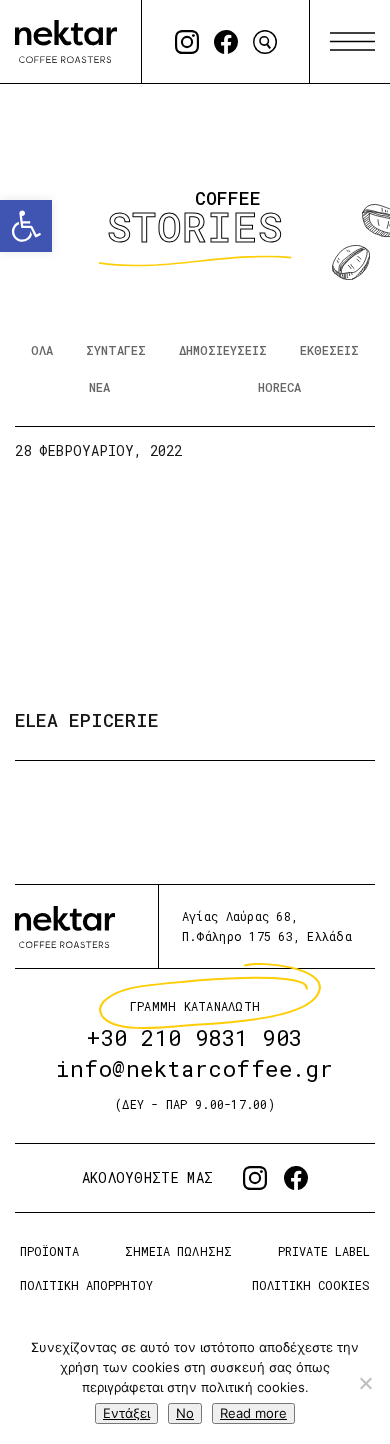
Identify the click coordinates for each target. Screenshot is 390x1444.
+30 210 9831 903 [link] (195, 1037)
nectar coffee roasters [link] (66, 41)
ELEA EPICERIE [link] (87, 719)
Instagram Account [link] (187, 42)
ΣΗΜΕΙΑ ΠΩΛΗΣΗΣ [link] (178, 1251)
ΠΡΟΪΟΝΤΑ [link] (49, 1251)
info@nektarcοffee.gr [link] (195, 1068)
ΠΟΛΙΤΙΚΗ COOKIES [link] (311, 1285)
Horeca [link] (279, 387)
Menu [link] (352, 42)
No (185, 1413)
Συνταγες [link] (116, 350)
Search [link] (265, 42)
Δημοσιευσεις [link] (223, 350)
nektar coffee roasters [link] (65, 926)
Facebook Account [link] (226, 42)
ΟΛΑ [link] (42, 350)
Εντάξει (126, 1413)
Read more (253, 1413)
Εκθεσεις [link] (329, 350)
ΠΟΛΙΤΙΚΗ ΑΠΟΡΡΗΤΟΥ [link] (86, 1285)
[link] (26, 226)
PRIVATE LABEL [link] (324, 1251)
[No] (365, 1383)
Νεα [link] (99, 387)
